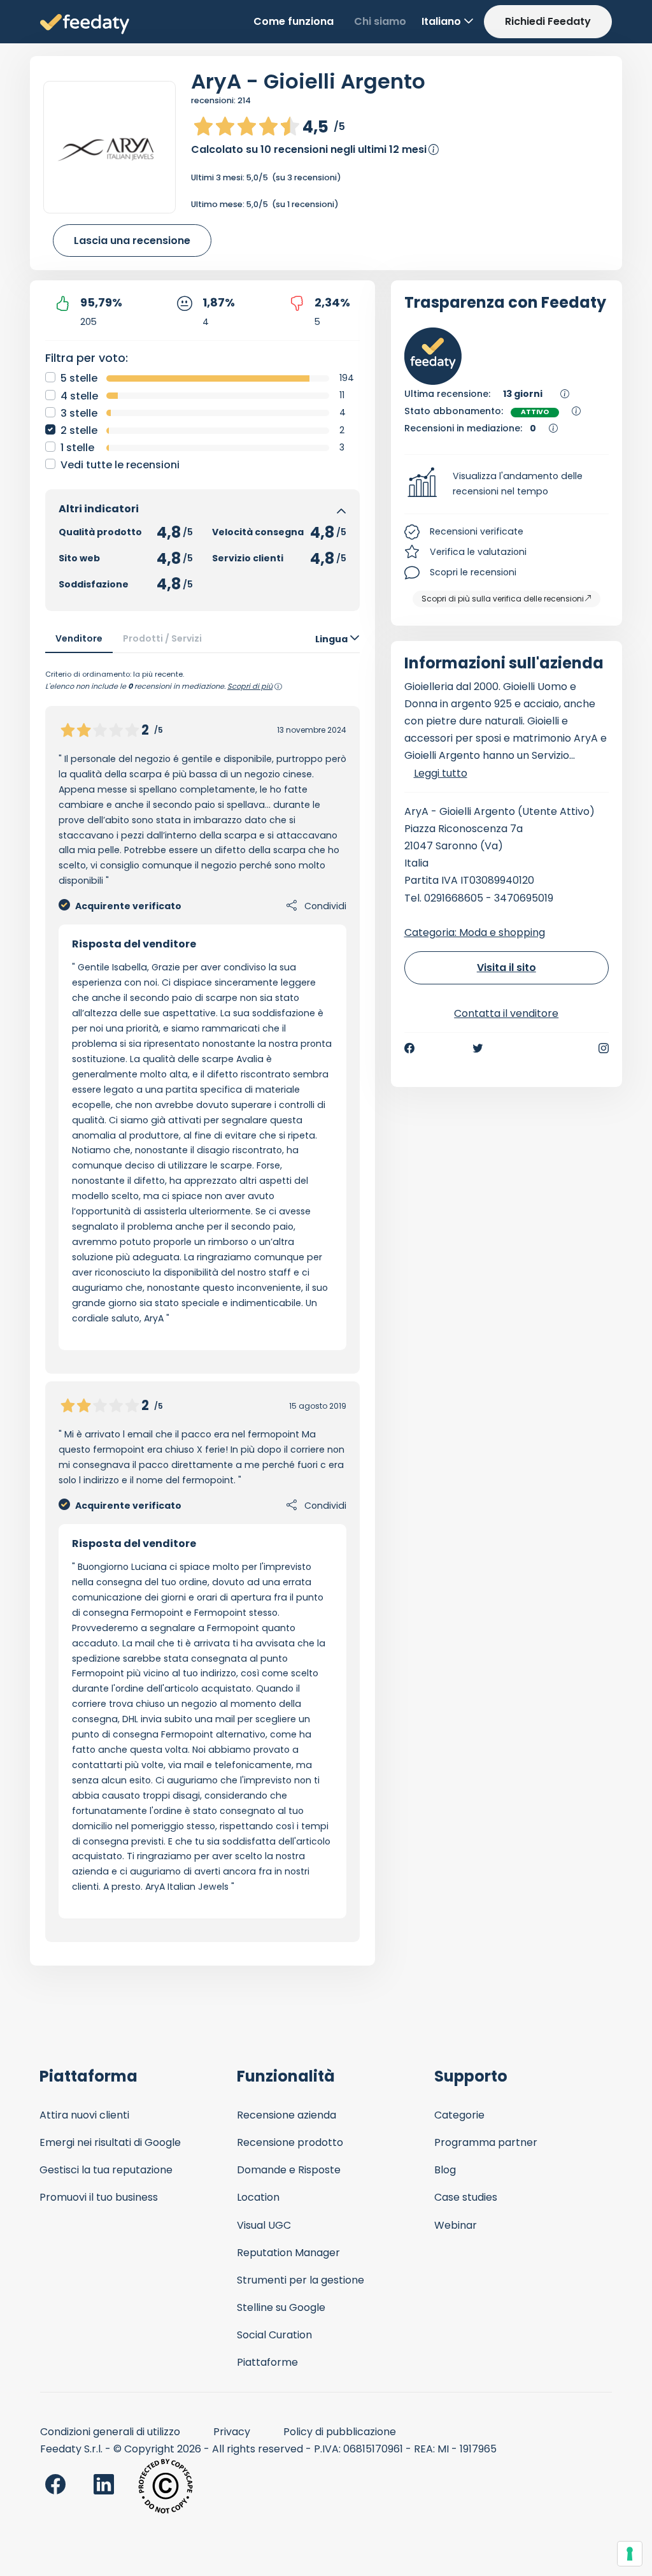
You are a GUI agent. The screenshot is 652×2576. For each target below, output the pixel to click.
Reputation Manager (288, 2253)
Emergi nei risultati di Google (110, 2142)
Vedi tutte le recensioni (120, 465)
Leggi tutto (441, 773)
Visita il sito (507, 968)
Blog (445, 2170)
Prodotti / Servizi (162, 638)
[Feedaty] (85, 25)
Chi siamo (380, 21)
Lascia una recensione (132, 241)
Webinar (456, 2225)
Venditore (79, 638)
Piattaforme (267, 2362)
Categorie (459, 2115)
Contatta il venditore (506, 1013)
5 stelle (79, 378)
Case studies (466, 2197)
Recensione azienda (287, 2115)
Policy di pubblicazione (340, 2432)
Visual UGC (264, 2225)
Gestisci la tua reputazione (106, 2170)
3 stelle (79, 413)
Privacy (232, 2432)
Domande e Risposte (289, 2170)
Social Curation (274, 2335)
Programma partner (486, 2142)
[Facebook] (409, 1048)
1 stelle (77, 448)
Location (258, 2197)
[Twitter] (478, 1048)
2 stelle (79, 430)
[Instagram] (604, 1048)
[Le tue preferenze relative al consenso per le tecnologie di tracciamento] (630, 2554)
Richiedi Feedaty (548, 21)
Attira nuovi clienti (84, 2115)
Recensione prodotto (290, 2142)
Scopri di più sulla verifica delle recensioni (503, 599)
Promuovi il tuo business (99, 2197)
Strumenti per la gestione (301, 2280)
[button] (507, 484)
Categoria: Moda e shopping (475, 932)
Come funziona (294, 21)
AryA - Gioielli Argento (308, 81)
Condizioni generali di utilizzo (110, 2432)
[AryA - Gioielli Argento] (110, 147)
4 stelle (79, 396)
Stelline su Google (281, 2307)
